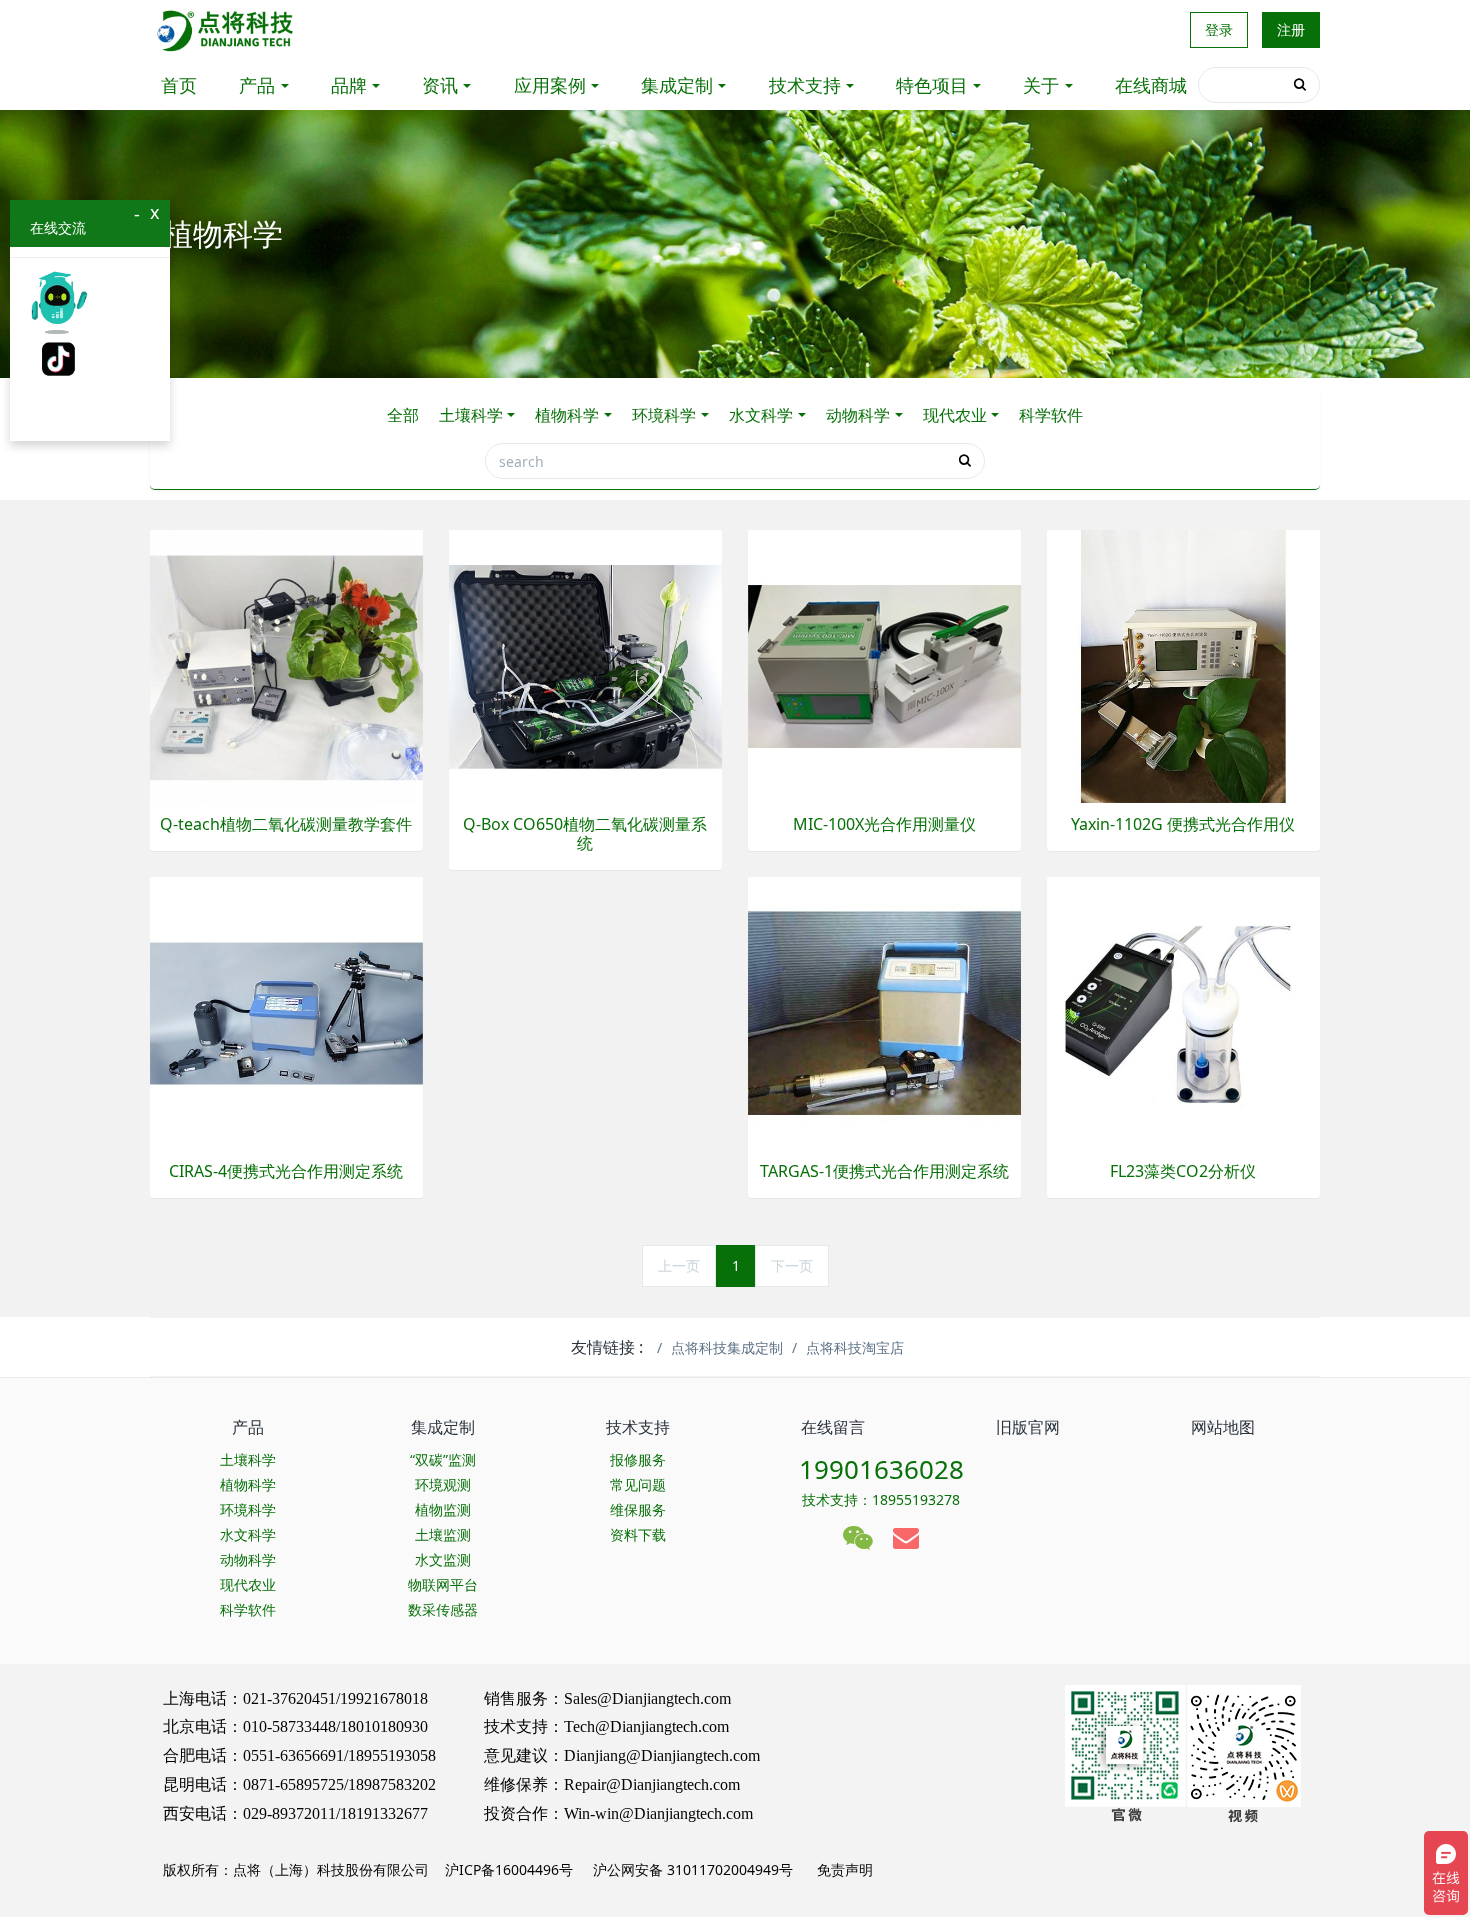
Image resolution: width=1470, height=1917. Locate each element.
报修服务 (638, 1459)
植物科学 (567, 415)
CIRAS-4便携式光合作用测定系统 (286, 1171)
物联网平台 (443, 1584)
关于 (1041, 85)
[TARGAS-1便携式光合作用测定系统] (884, 1011)
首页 (179, 85)
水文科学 (761, 415)
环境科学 (664, 415)
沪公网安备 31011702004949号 (693, 1869)
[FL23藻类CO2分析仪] (1183, 1011)
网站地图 (1223, 1427)
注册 (1291, 29)
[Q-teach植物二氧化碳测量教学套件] (286, 664)
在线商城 (1151, 85)
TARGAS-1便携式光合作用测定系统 (884, 1171)
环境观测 (443, 1484)
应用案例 (550, 85)
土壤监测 (443, 1534)
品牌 (349, 85)
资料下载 (638, 1534)
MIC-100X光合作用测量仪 (884, 824)
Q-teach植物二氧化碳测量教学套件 (286, 824)
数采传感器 (443, 1609)
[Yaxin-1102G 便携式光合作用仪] (1183, 664)
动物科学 (858, 415)
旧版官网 (1028, 1427)
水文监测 (443, 1559)
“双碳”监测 (443, 1459)
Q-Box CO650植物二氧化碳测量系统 (585, 834)
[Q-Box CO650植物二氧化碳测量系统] (585, 664)
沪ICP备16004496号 (509, 1869)
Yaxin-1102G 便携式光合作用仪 (1183, 824)
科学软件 (1051, 415)
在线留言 (833, 1427)
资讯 (440, 85)
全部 (403, 415)
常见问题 (638, 1484)
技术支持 (805, 85)
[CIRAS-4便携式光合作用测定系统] (286, 1011)
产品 (257, 85)
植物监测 (443, 1509)
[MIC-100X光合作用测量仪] (884, 664)
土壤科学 (471, 415)
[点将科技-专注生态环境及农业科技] (226, 30)
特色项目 (932, 85)
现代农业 (955, 415)
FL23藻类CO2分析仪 (1183, 1171)
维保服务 (638, 1509)
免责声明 (843, 1869)
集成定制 (677, 85)
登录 (1219, 29)
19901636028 (881, 1469)
